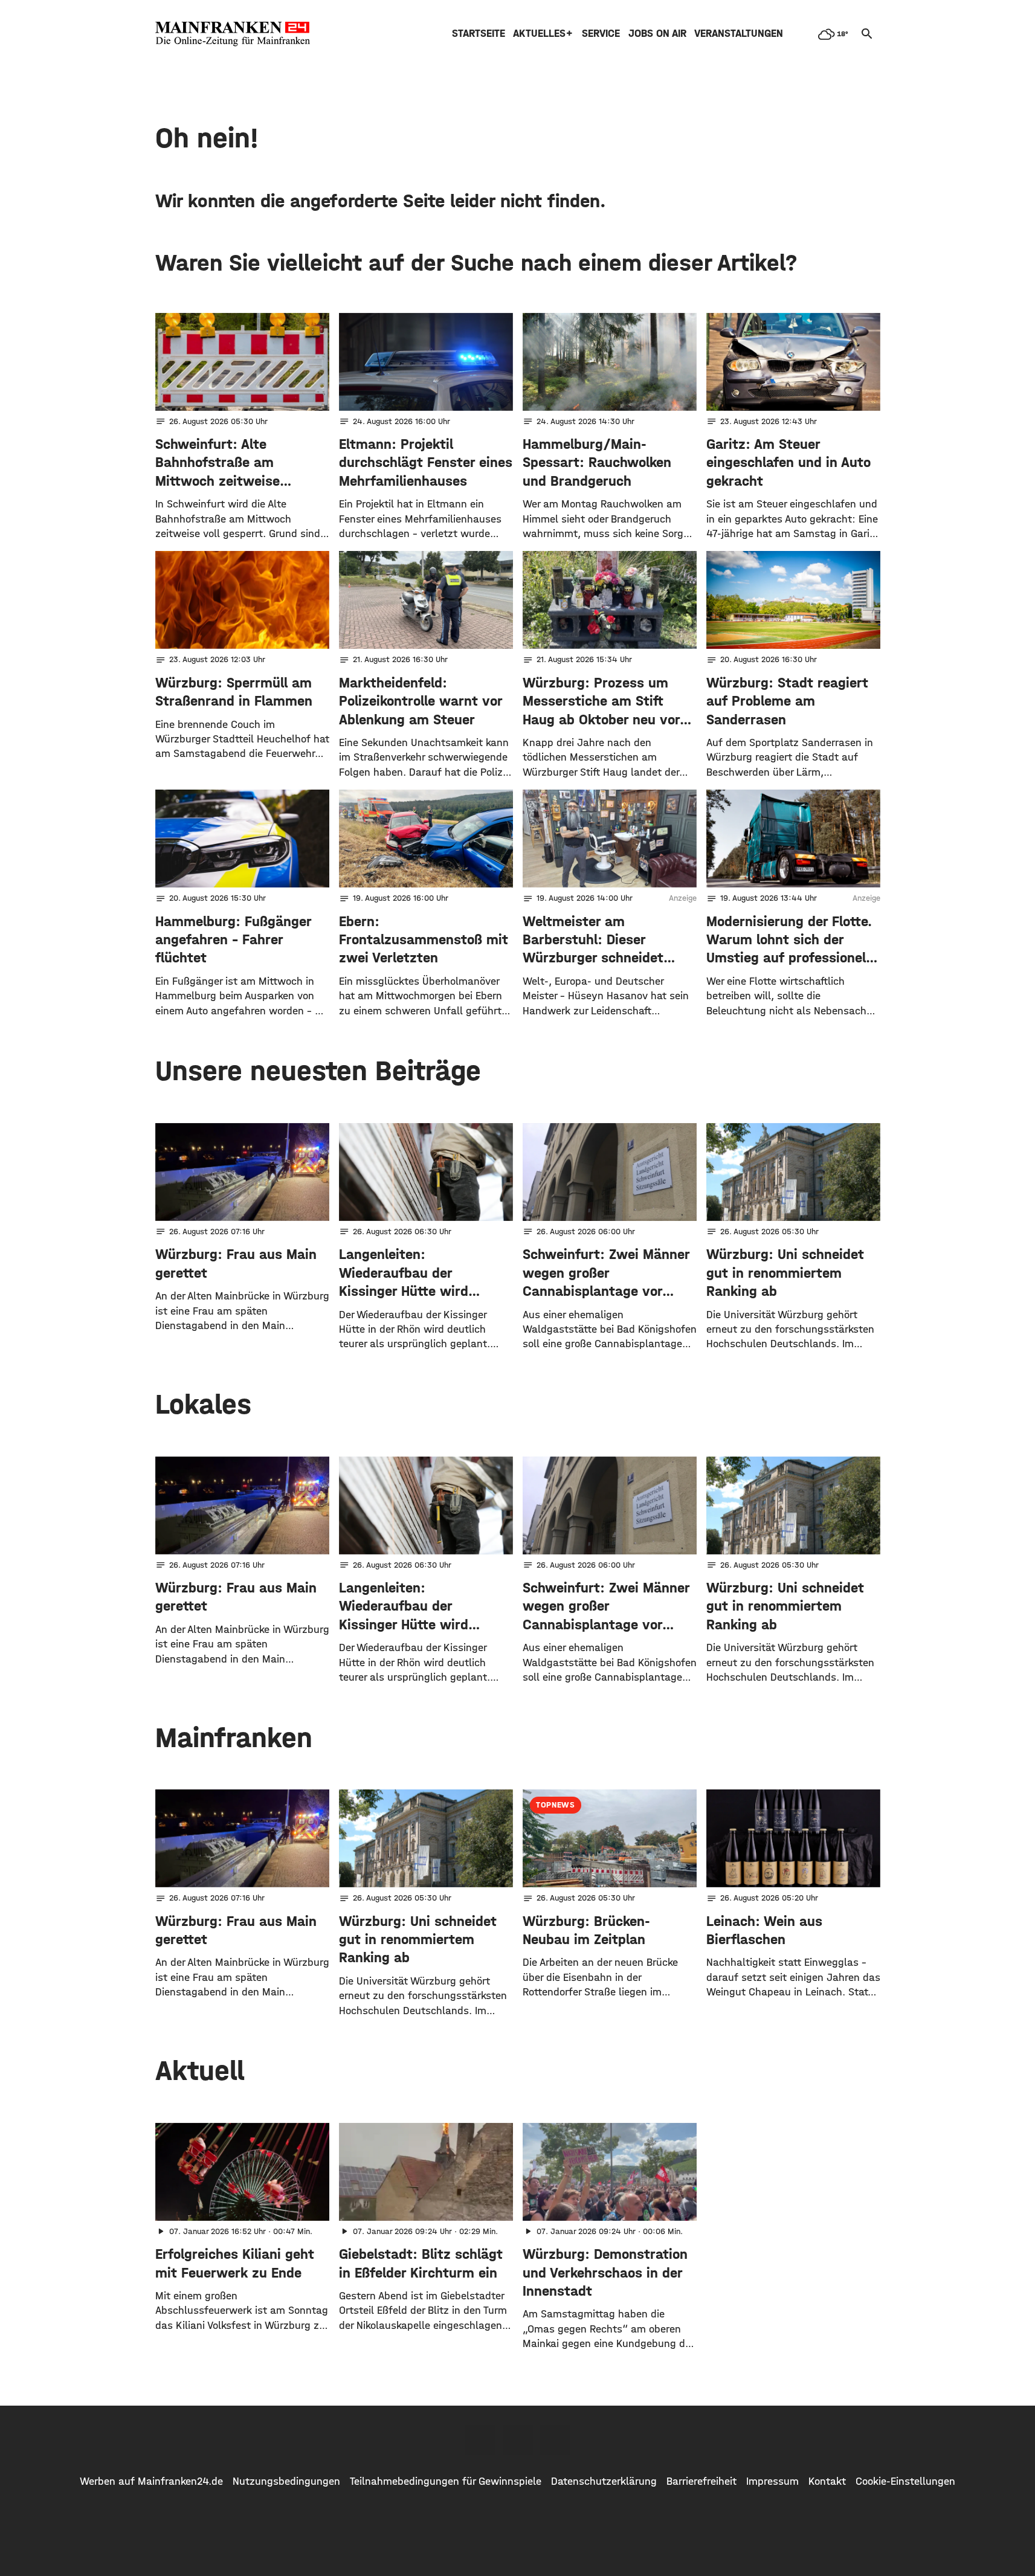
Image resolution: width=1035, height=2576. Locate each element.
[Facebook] (480, 2440)
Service (601, 34)
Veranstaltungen (739, 34)
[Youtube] (555, 2440)
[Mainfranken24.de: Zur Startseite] (233, 34)
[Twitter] (518, 2440)
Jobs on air (657, 34)
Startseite (479, 34)
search (867, 34)
